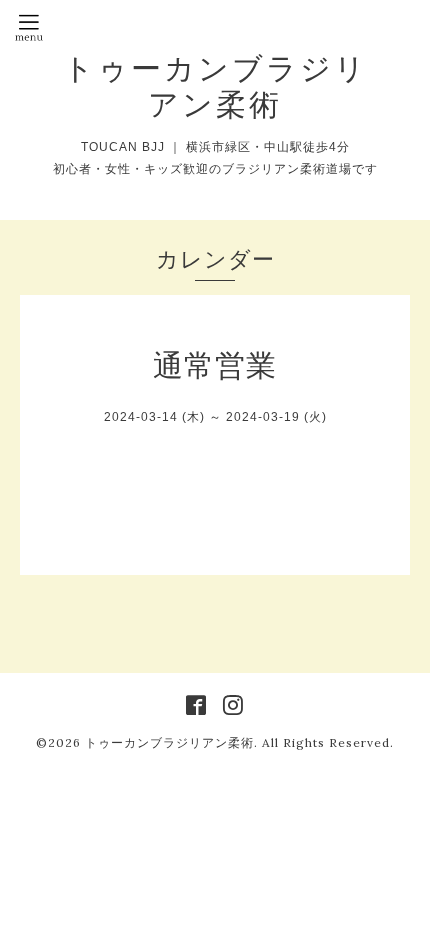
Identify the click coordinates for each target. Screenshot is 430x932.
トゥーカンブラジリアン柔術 (215, 86)
